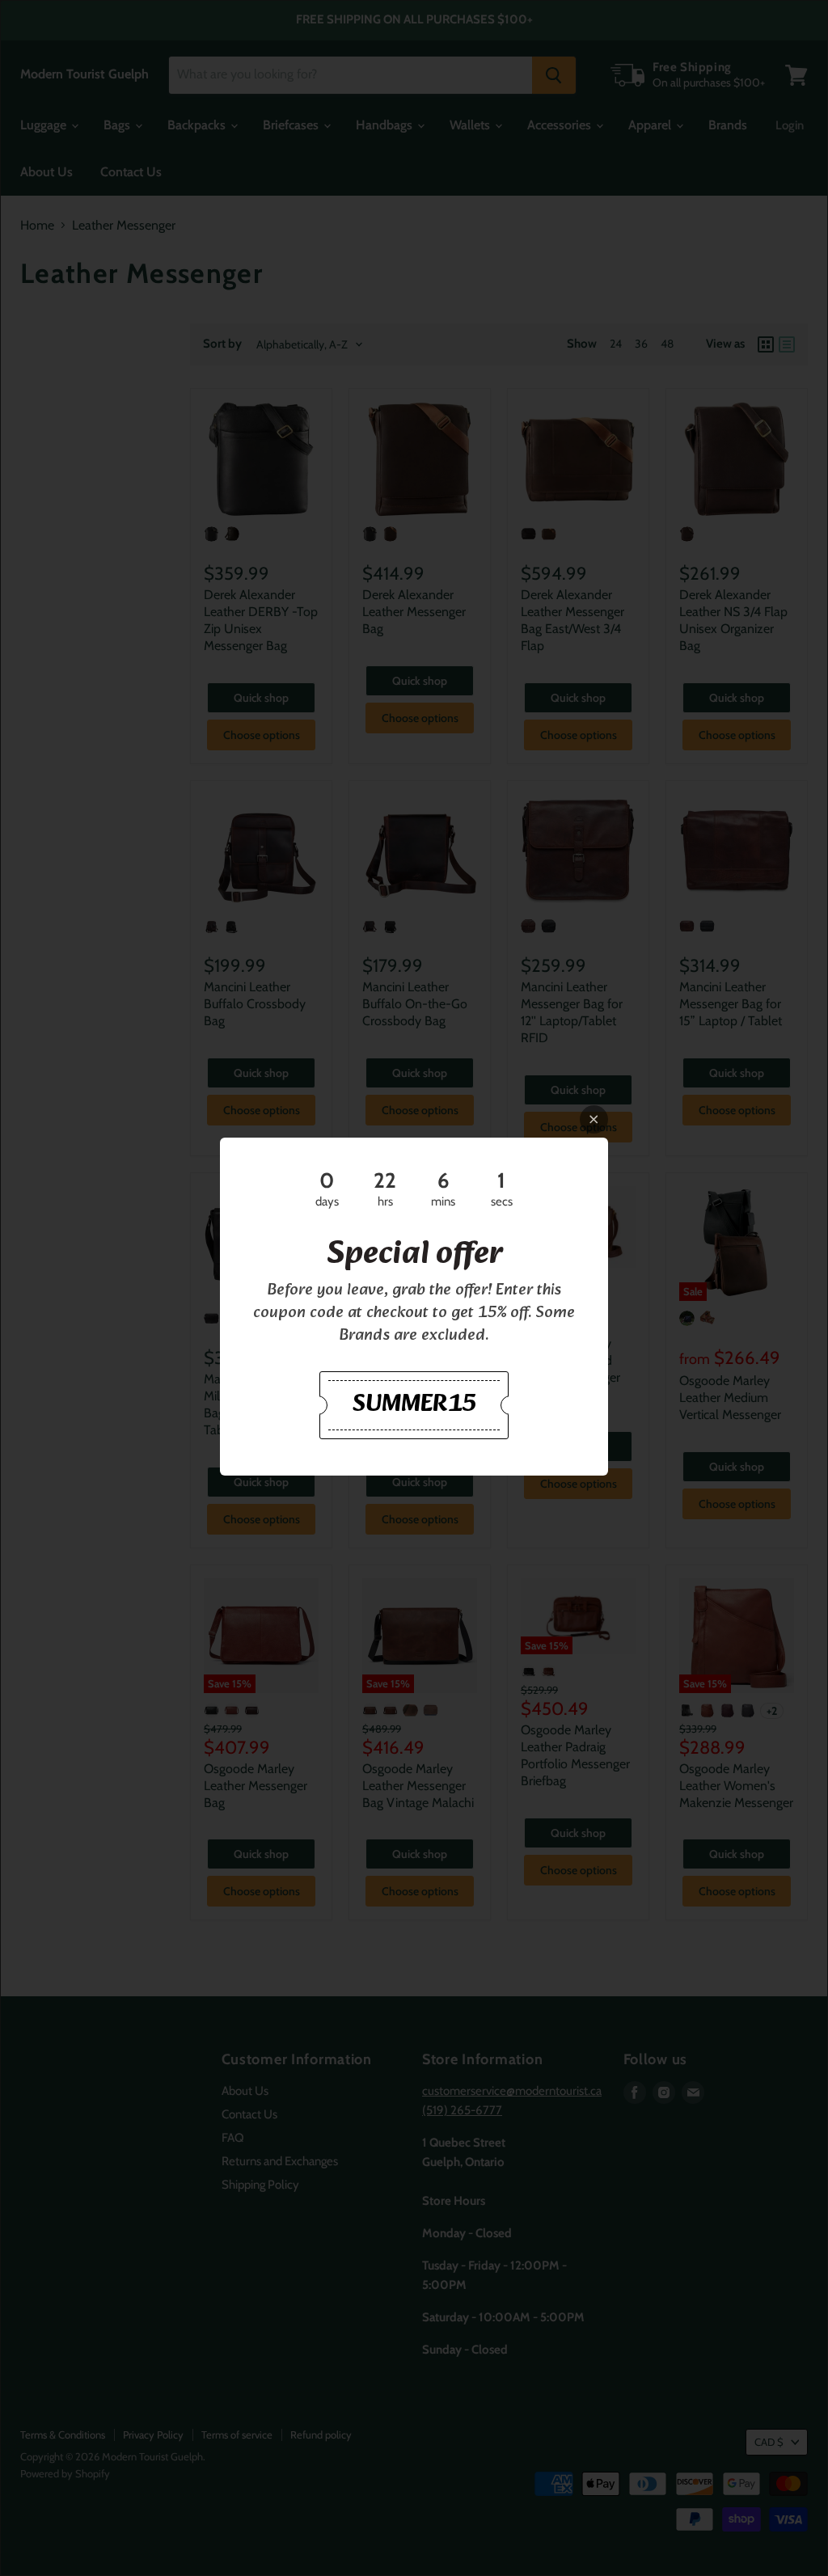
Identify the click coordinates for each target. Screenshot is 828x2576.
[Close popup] (594, 1119)
